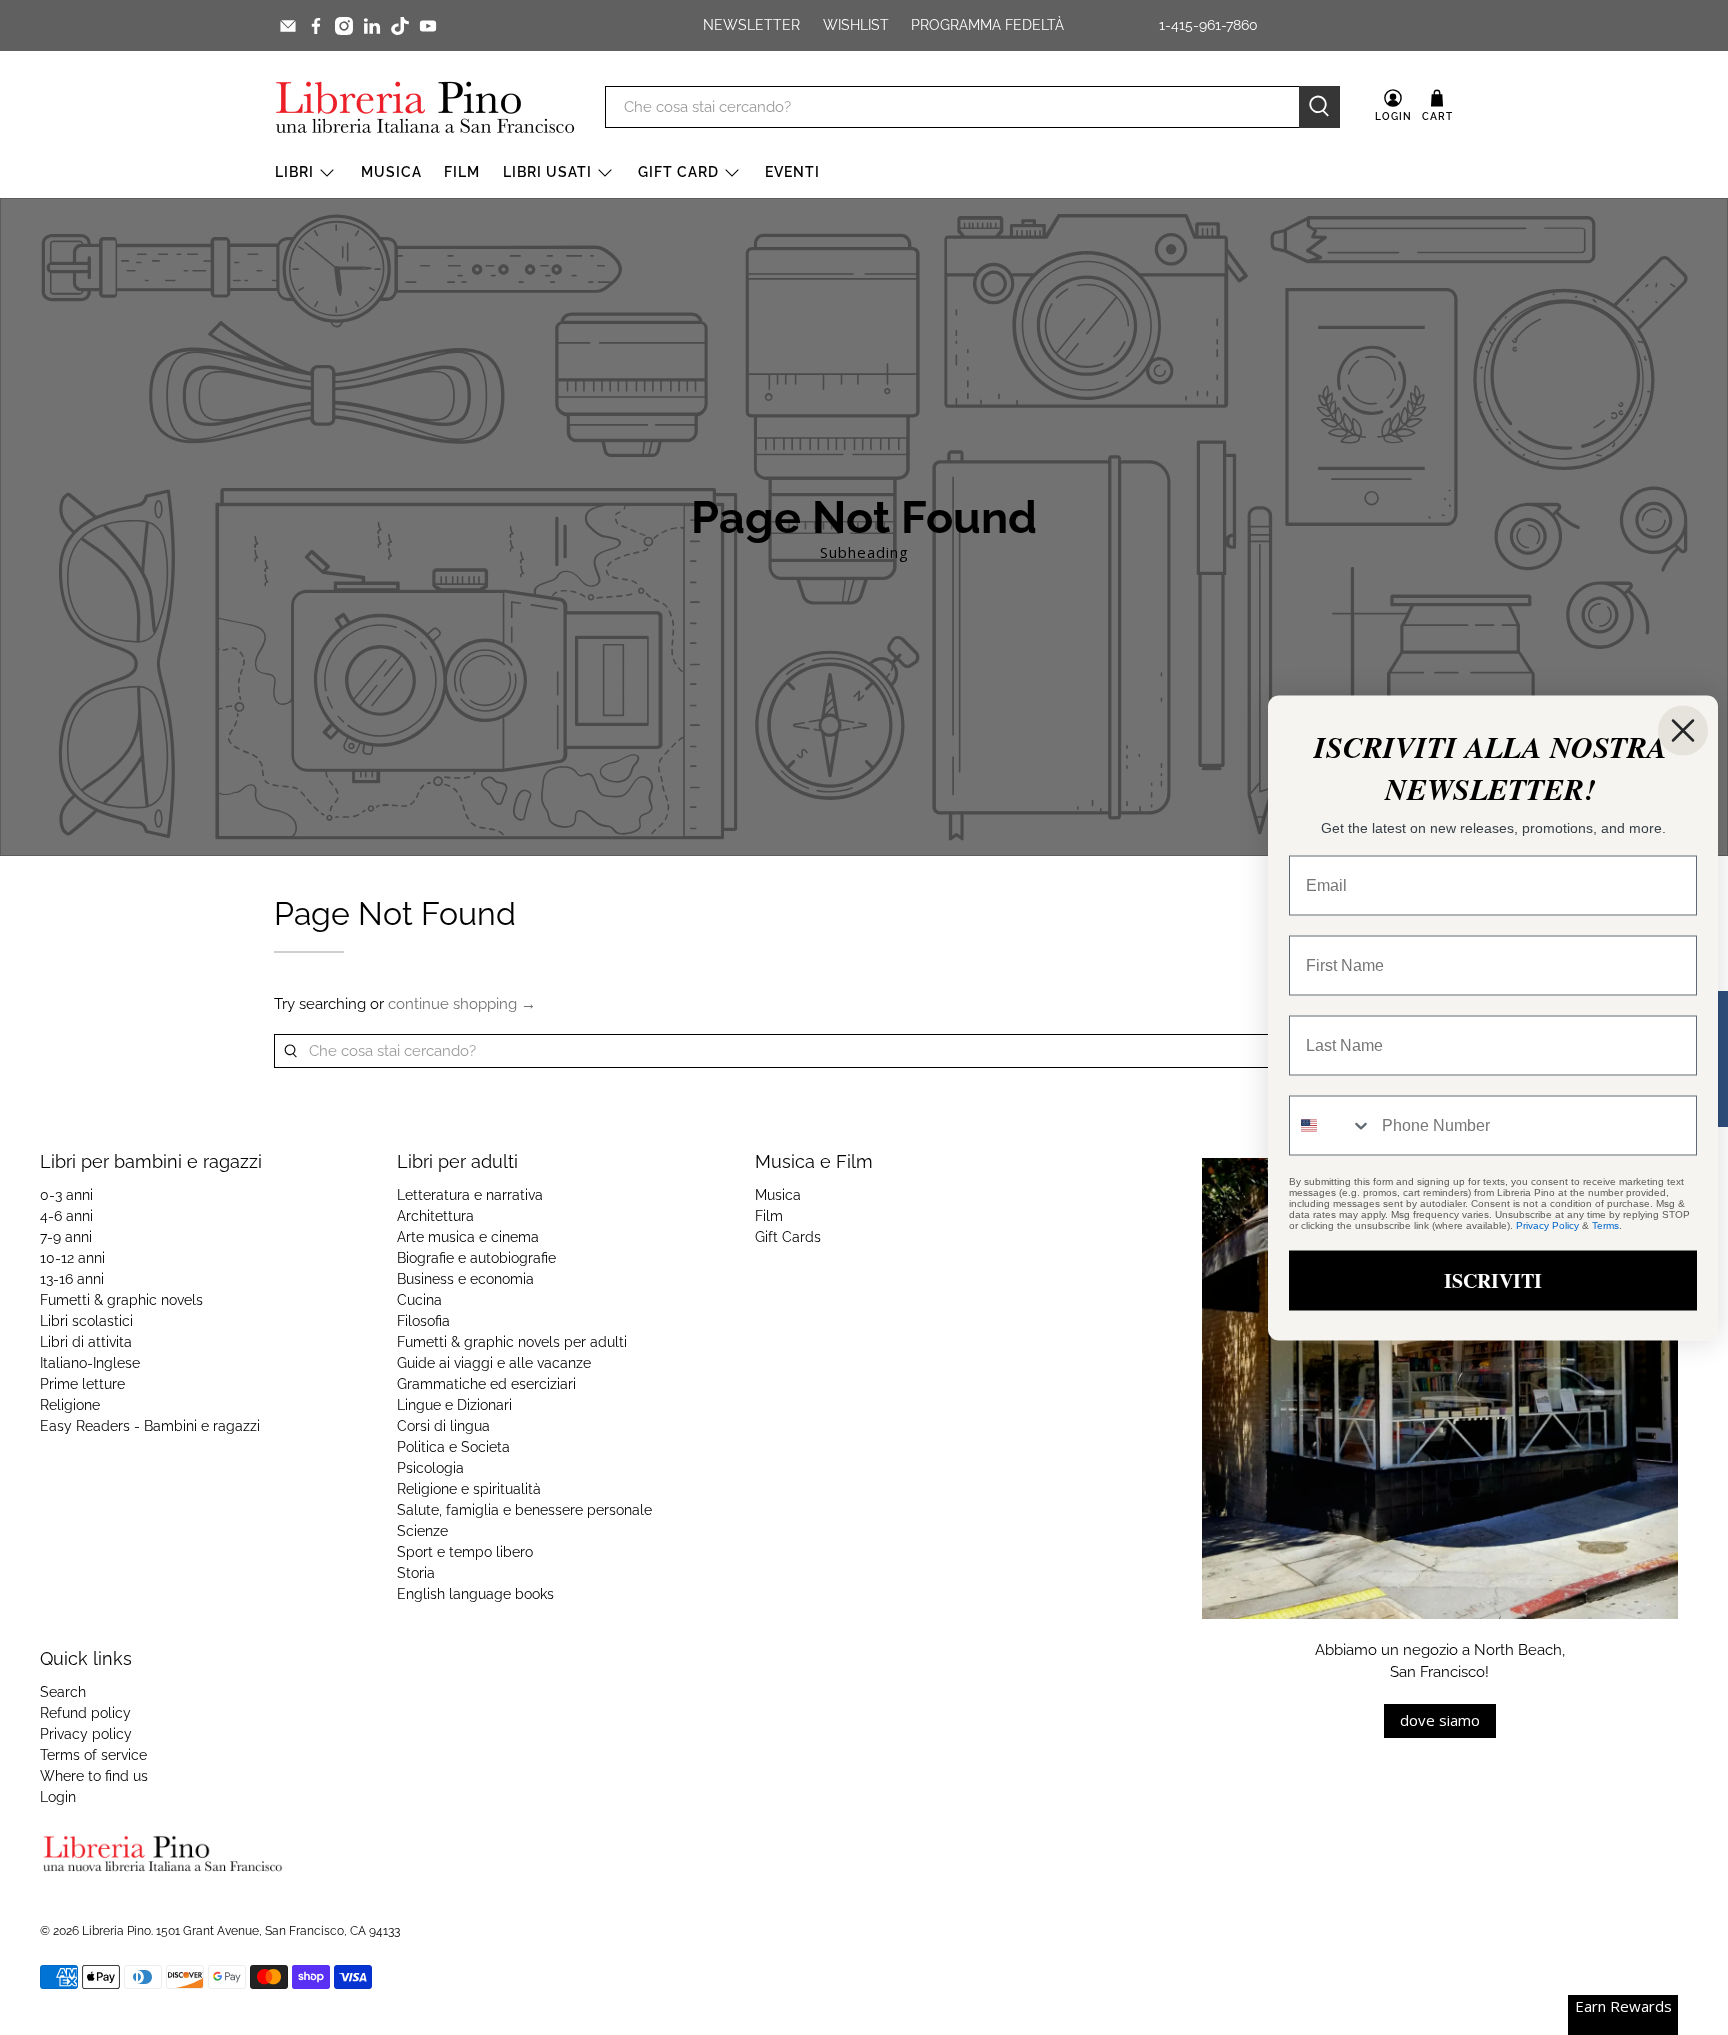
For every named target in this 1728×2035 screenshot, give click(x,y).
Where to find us (94, 1776)
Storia (416, 1573)
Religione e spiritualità (469, 1489)
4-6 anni (66, 1216)
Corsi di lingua (443, 1426)
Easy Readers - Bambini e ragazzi (150, 1426)
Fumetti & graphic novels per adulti (512, 1342)
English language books (475, 1594)
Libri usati (547, 172)
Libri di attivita (86, 1342)
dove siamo (1440, 1720)
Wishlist (856, 25)
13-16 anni (72, 1279)
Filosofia (423, 1321)
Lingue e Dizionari (454, 1405)
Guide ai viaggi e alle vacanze (494, 1363)
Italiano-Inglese (90, 1363)
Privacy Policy (1547, 1224)
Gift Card (678, 172)
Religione (70, 1405)
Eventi (792, 172)
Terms (1605, 1224)
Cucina (419, 1300)
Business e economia (465, 1279)
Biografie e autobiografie (476, 1258)
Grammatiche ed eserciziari (486, 1384)
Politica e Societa (453, 1447)
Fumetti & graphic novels (121, 1300)
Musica (391, 172)
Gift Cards (788, 1237)
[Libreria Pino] (425, 107)
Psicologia (430, 1468)
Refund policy (85, 1713)
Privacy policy (86, 1734)
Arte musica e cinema (468, 1237)
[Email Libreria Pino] (288, 26)
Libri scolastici (86, 1321)
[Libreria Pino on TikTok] (400, 26)
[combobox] (1331, 1125)
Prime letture (82, 1384)
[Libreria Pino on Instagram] (344, 26)
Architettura (435, 1216)
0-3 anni (66, 1195)
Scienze (422, 1531)
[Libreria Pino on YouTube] (428, 26)
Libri (294, 172)
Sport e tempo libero (465, 1552)
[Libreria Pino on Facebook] (316, 26)
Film (462, 172)
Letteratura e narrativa (470, 1195)
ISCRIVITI (1493, 1279)
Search (63, 1692)
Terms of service (93, 1755)
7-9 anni (66, 1237)
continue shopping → (462, 1004)
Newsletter (751, 25)
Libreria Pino (116, 1931)
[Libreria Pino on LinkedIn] (372, 26)
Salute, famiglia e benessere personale (524, 1510)
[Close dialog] (1683, 730)
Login (58, 1797)
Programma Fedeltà (987, 25)
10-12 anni (72, 1258)
